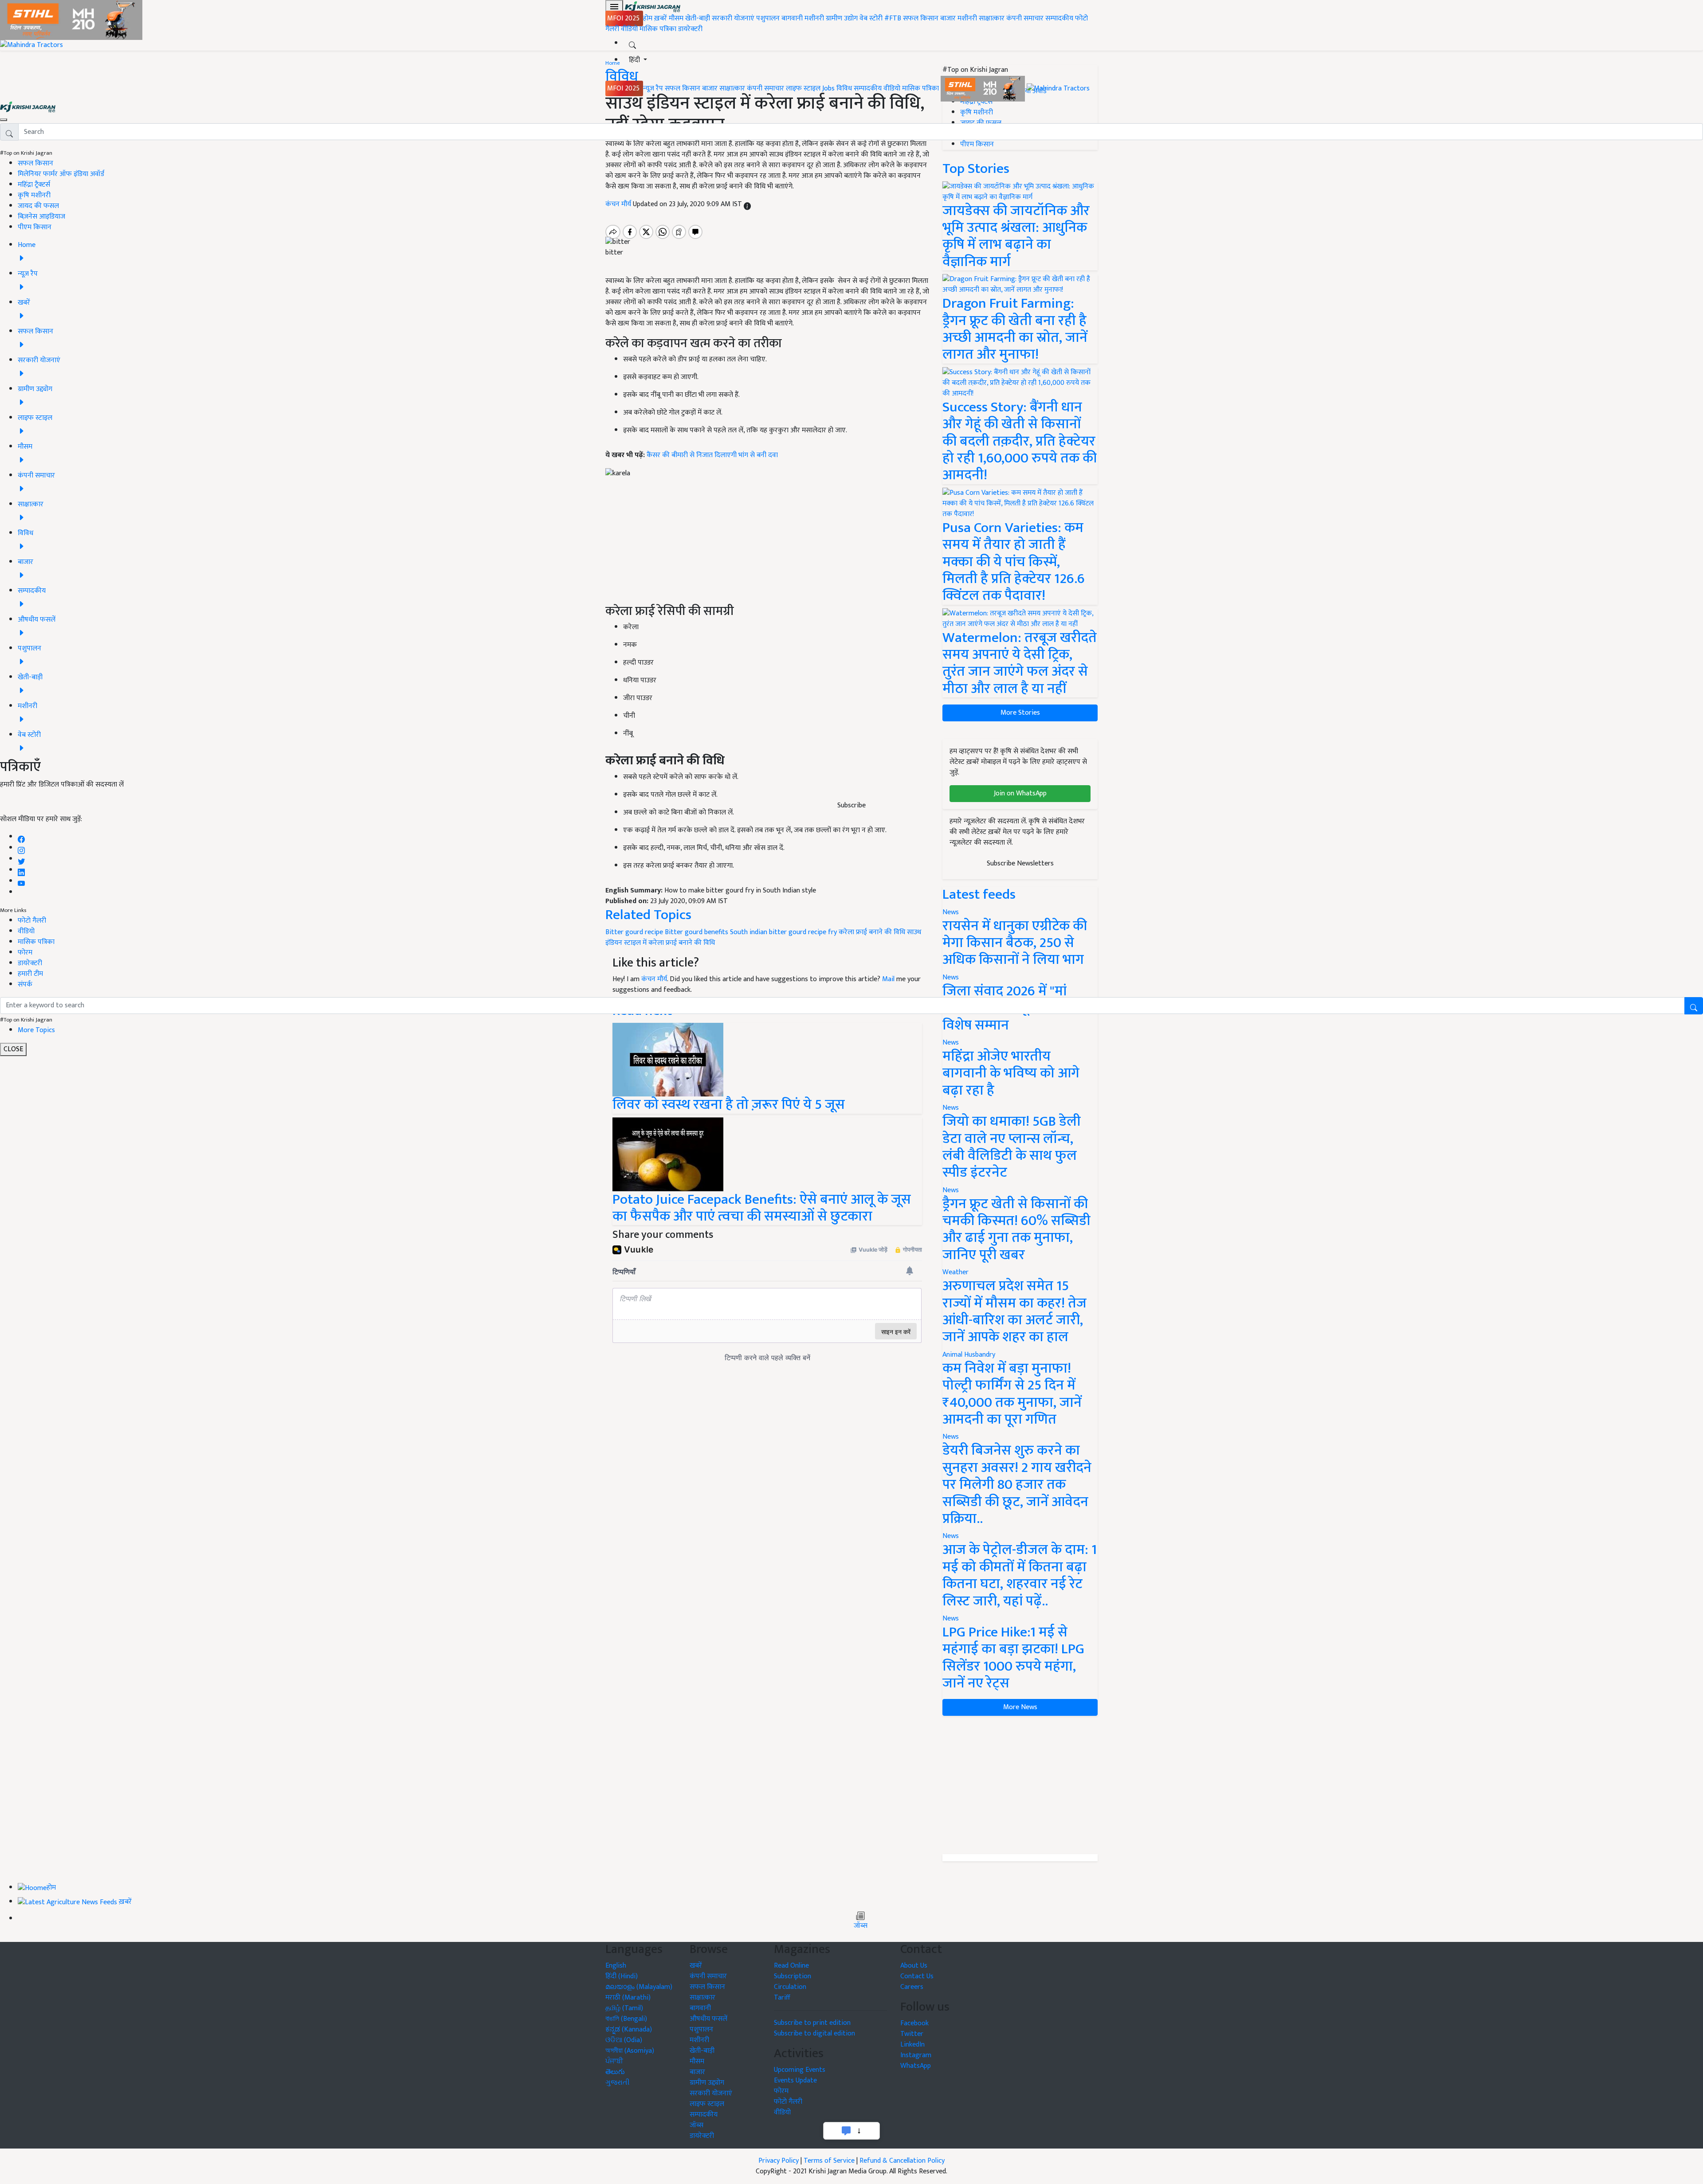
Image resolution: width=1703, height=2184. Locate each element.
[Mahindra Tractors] (1058, 88)
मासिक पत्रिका (659, 29)
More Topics (36, 1030)
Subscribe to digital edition (814, 2033)
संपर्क (25, 984)
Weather (955, 1272)
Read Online (791, 1966)
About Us (914, 1966)
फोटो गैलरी (32, 921)
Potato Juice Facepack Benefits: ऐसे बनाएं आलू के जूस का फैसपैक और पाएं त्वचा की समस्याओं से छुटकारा (762, 1208)
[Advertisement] (1020, 1785)
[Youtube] (22, 881)
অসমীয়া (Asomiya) (630, 2051)
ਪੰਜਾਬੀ (614, 2061)
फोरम (25, 953)
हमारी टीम (30, 974)
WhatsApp (916, 2066)
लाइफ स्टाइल (803, 88)
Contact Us (917, 1976)
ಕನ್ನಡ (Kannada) (629, 2029)
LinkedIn (912, 2045)
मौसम (676, 18)
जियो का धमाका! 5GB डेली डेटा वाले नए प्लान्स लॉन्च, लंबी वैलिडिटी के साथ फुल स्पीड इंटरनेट (1012, 1147)
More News (1020, 1707)
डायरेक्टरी (690, 29)
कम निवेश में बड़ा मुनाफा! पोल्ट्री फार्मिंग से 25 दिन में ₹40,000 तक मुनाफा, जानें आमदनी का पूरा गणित (1012, 1394)
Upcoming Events (800, 2070)
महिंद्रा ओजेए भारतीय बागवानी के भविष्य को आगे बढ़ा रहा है (1011, 1073)
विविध (844, 88)
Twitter (912, 2034)
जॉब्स (861, 1926)
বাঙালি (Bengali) (626, 2019)
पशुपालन (768, 18)
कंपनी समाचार (1025, 18)
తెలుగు (615, 2072)
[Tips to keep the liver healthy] (668, 1059)
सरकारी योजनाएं (734, 18)
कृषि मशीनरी (34, 195)
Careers (912, 1987)
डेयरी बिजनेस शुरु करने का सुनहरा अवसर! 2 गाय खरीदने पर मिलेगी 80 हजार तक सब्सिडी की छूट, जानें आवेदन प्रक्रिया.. (1017, 1485)
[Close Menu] (4, 120)
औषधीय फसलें (708, 2019)
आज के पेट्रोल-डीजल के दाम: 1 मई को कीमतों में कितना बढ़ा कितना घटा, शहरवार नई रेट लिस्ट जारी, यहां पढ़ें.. (1020, 1575)
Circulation (790, 1987)
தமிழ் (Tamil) (624, 2008)
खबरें (696, 1966)
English (616, 1966)
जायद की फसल (38, 206)
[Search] (632, 43)
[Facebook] (21, 837)
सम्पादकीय (1059, 18)
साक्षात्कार (992, 18)
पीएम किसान (35, 227)
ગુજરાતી (618, 2083)
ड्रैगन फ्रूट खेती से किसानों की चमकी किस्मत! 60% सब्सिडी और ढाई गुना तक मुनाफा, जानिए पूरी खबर (1016, 1229)
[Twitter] (21, 859)
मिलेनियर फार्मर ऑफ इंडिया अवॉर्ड (61, 174)
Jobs (828, 88)
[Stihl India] (984, 88)
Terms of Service (829, 2161)
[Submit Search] (1694, 1006)
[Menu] (614, 7)
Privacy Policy (779, 2161)
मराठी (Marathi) (628, 1998)
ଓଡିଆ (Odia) (624, 2040)
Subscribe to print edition (812, 2023)
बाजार (948, 18)
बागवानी (792, 18)
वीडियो (629, 29)
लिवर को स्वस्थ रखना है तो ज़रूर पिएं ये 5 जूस (729, 1105)
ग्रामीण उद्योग (842, 18)
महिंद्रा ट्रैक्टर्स (34, 185)
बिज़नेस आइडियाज (41, 217)
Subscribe (851, 805)
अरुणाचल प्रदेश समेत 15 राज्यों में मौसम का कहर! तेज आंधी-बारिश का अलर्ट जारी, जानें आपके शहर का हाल (1014, 1311)
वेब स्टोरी (871, 18)
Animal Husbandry (969, 1355)
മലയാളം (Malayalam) (639, 1987)
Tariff (782, 1998)
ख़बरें (661, 18)
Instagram (916, 2055)
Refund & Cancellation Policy (902, 2161)
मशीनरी (815, 18)
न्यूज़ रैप (653, 88)
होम (648, 18)
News (951, 1108)
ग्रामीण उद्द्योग (707, 2083)
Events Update (795, 2080)
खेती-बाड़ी (698, 18)
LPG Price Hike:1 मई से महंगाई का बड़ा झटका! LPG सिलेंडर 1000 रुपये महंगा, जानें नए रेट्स (1013, 1658)
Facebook (914, 2023)
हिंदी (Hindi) (622, 1976)
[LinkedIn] (21, 870)
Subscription (793, 1976)
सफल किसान (921, 18)
